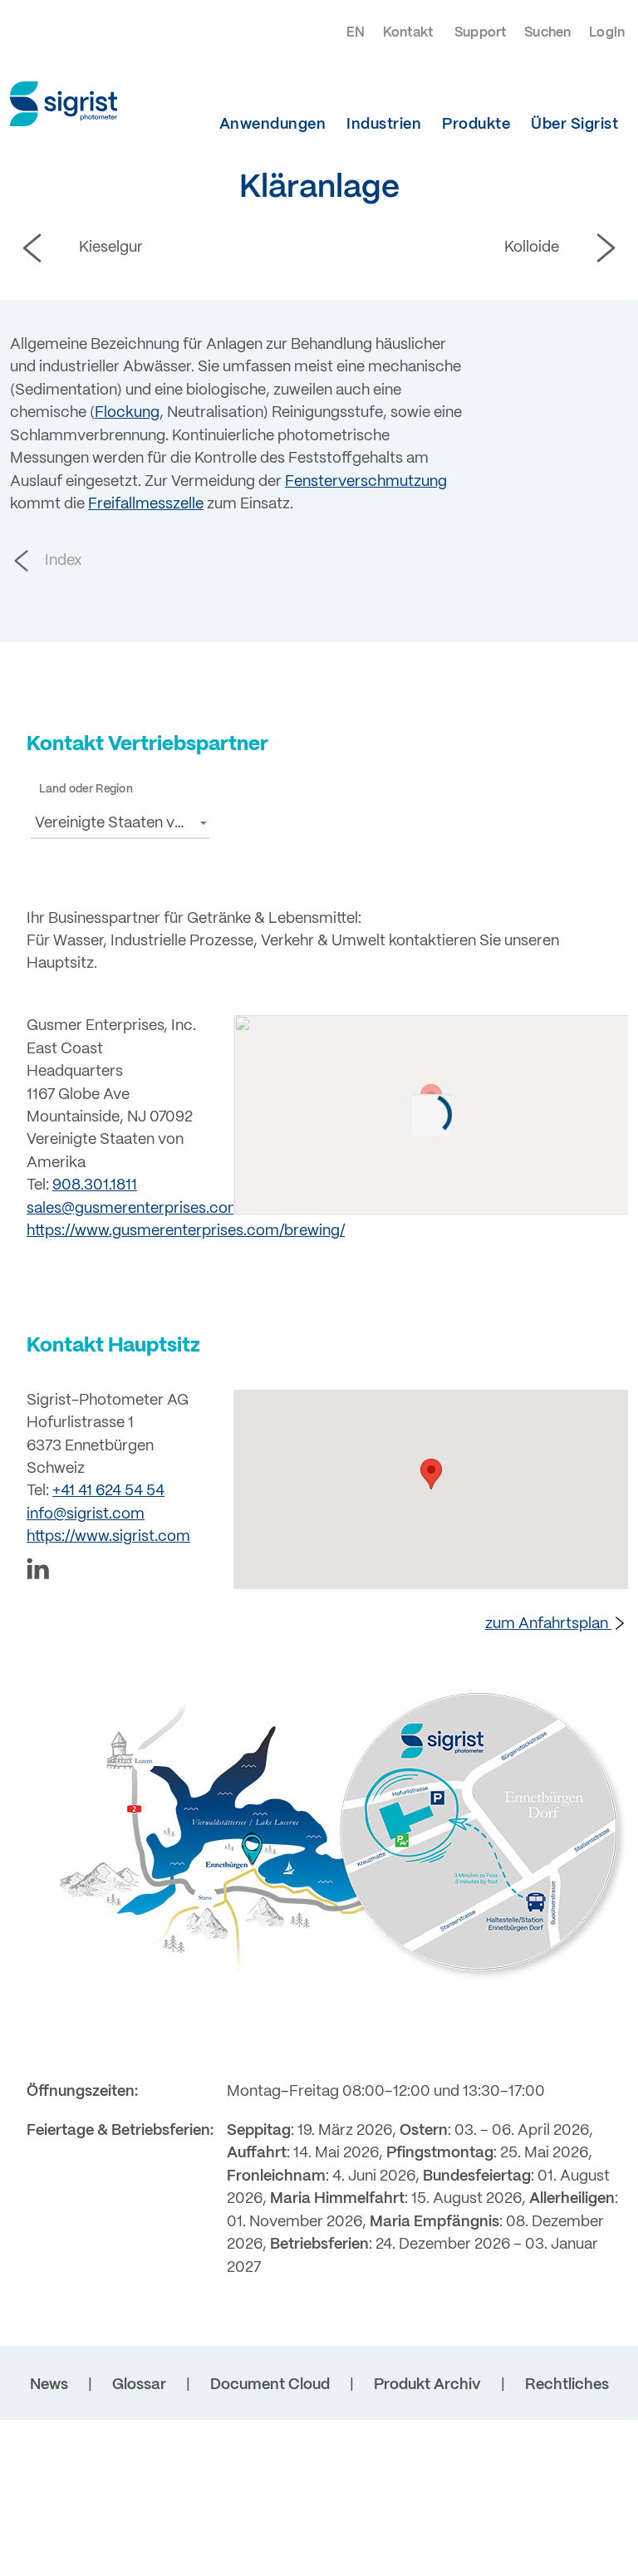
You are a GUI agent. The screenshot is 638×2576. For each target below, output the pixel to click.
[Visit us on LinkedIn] (120, 1572)
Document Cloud (270, 2385)
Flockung (127, 413)
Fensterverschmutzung (366, 482)
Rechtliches (567, 2385)
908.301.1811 (95, 1186)
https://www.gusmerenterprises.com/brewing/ (186, 1232)
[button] (120, 823)
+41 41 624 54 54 (108, 1492)
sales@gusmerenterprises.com (134, 1209)
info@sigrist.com (86, 1515)
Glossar (139, 2385)
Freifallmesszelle (146, 505)
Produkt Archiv (427, 2385)
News (49, 2385)
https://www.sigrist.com (108, 1537)
